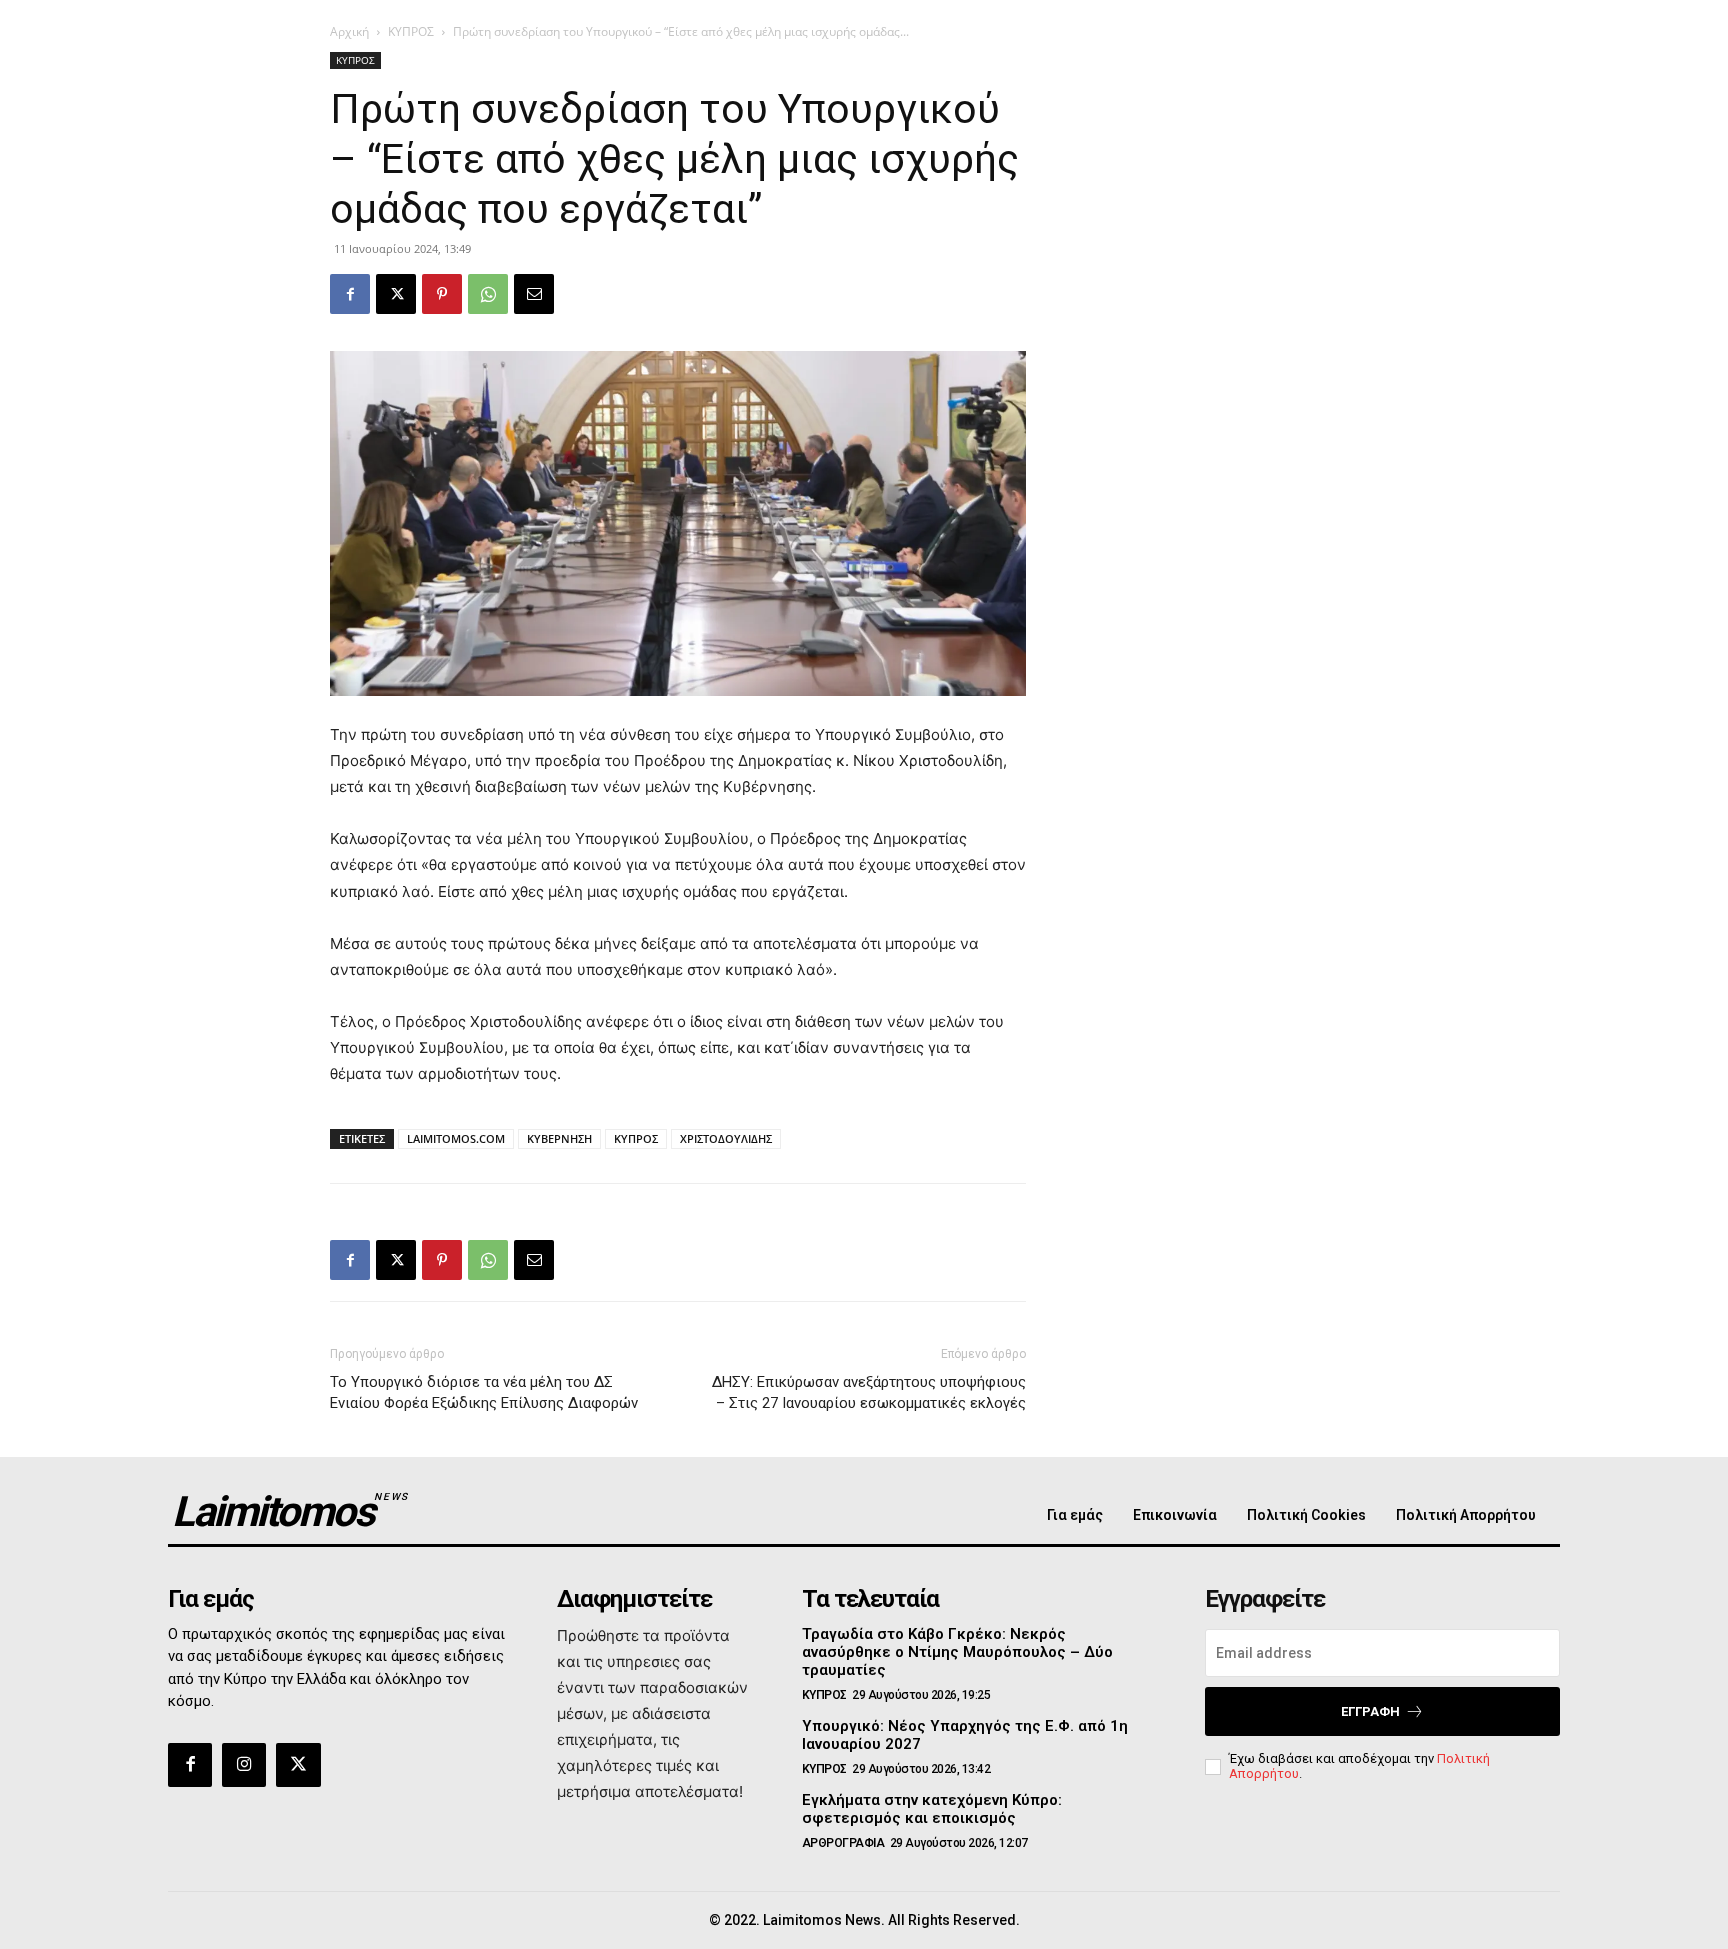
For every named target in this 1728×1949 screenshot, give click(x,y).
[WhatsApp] (488, 294)
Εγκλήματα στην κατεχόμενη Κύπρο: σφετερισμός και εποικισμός (932, 1809)
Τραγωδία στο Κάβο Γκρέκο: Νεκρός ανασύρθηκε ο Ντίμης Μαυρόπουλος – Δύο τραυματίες (957, 1652)
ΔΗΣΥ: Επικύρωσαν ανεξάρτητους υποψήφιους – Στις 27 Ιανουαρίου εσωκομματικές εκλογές (869, 1392)
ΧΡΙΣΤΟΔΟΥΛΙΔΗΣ (726, 1138)
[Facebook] (350, 294)
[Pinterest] (442, 294)
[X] (396, 294)
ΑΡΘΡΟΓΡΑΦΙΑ (843, 1843)
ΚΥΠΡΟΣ (411, 31)
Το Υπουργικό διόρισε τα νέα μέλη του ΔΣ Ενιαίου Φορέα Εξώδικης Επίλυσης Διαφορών (484, 1392)
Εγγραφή (1370, 1711)
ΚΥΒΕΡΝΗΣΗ (559, 1138)
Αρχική (349, 31)
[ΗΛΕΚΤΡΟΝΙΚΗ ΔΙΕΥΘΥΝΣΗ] (534, 294)
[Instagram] (244, 1765)
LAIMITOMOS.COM (456, 1138)
